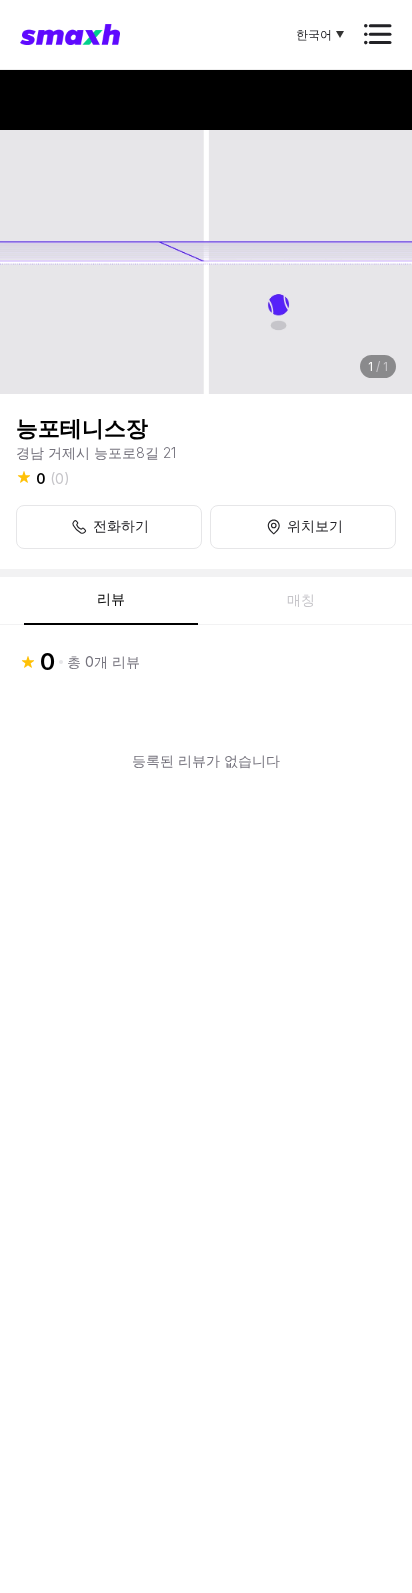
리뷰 (111, 599)
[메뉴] (378, 34)
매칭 (301, 600)
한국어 (314, 34)
